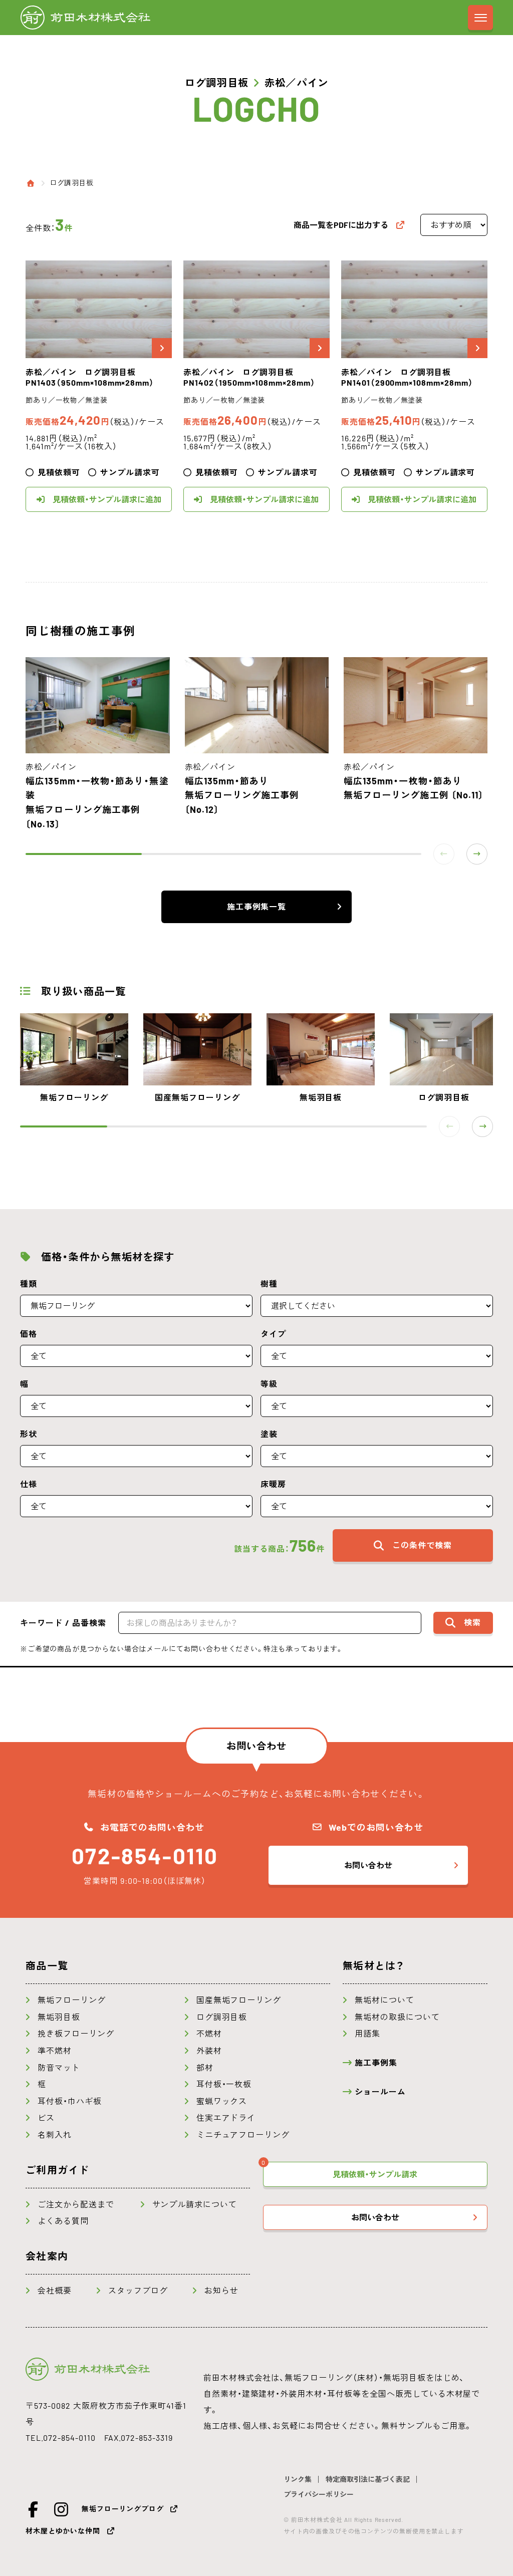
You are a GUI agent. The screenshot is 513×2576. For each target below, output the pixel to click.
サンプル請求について (195, 2204)
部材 (205, 2068)
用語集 (367, 2034)
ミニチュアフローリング (243, 2135)
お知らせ (221, 2291)
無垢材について (384, 2000)
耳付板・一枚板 (224, 2084)
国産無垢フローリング (239, 2000)
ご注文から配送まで (76, 2204)
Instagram (62, 2509)
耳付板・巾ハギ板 (70, 2101)
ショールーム (380, 2092)
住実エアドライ (226, 2118)
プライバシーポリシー (319, 2494)
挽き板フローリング (76, 2034)
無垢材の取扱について (397, 2017)
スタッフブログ (138, 2291)
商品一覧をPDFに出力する (341, 225)
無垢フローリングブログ (122, 2509)
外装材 (209, 2051)
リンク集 (298, 2479)
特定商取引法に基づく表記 (368, 2479)
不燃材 (209, 2034)
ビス (46, 2118)
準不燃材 (55, 2051)
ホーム (31, 183)
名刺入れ (55, 2135)
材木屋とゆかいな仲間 (63, 2531)
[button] (477, 854)
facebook (34, 2509)
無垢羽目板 (59, 2017)
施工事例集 (376, 2063)
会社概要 (55, 2291)
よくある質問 (63, 2221)
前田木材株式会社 (85, 18)
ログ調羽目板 (71, 183)
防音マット (59, 2068)
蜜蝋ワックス (222, 2101)
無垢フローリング (72, 2000)
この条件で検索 (422, 1545)
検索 (472, 1622)
